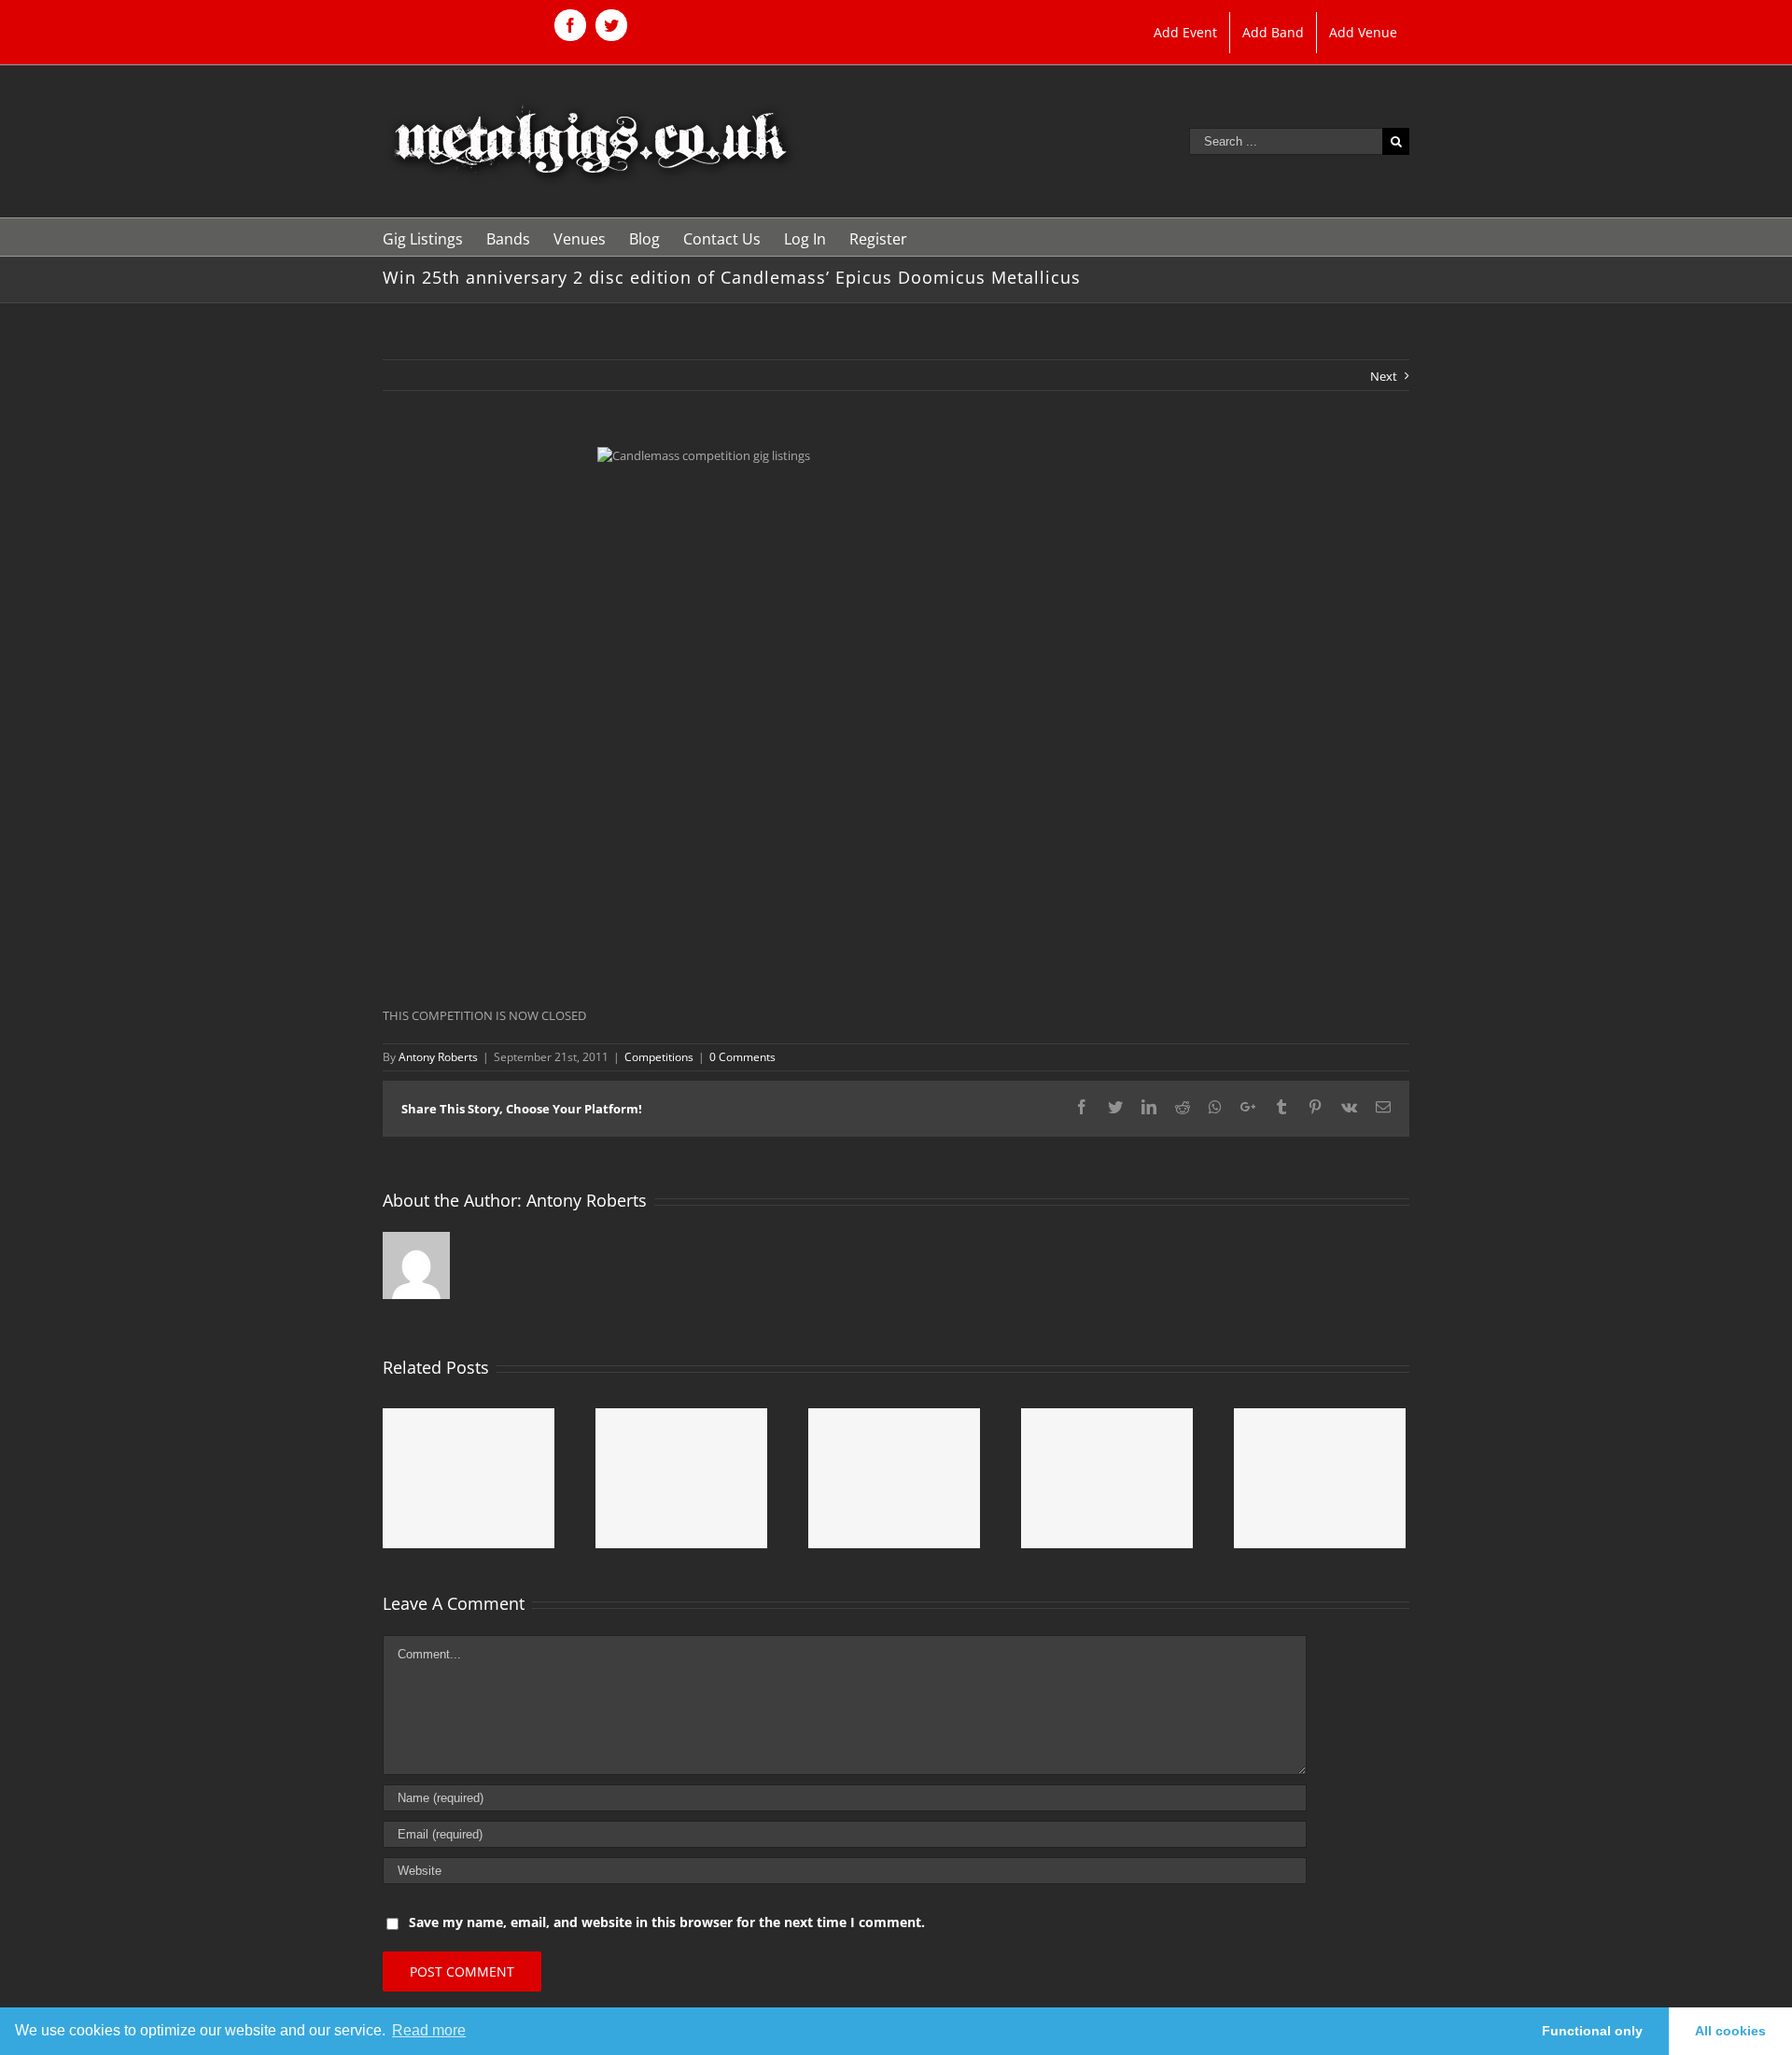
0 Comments (742, 1057)
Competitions (659, 1057)
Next (1384, 376)
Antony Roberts (438, 1057)
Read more (429, 2030)
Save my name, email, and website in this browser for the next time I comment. (667, 1922)
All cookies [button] (1730, 2031)
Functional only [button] (1592, 2031)
